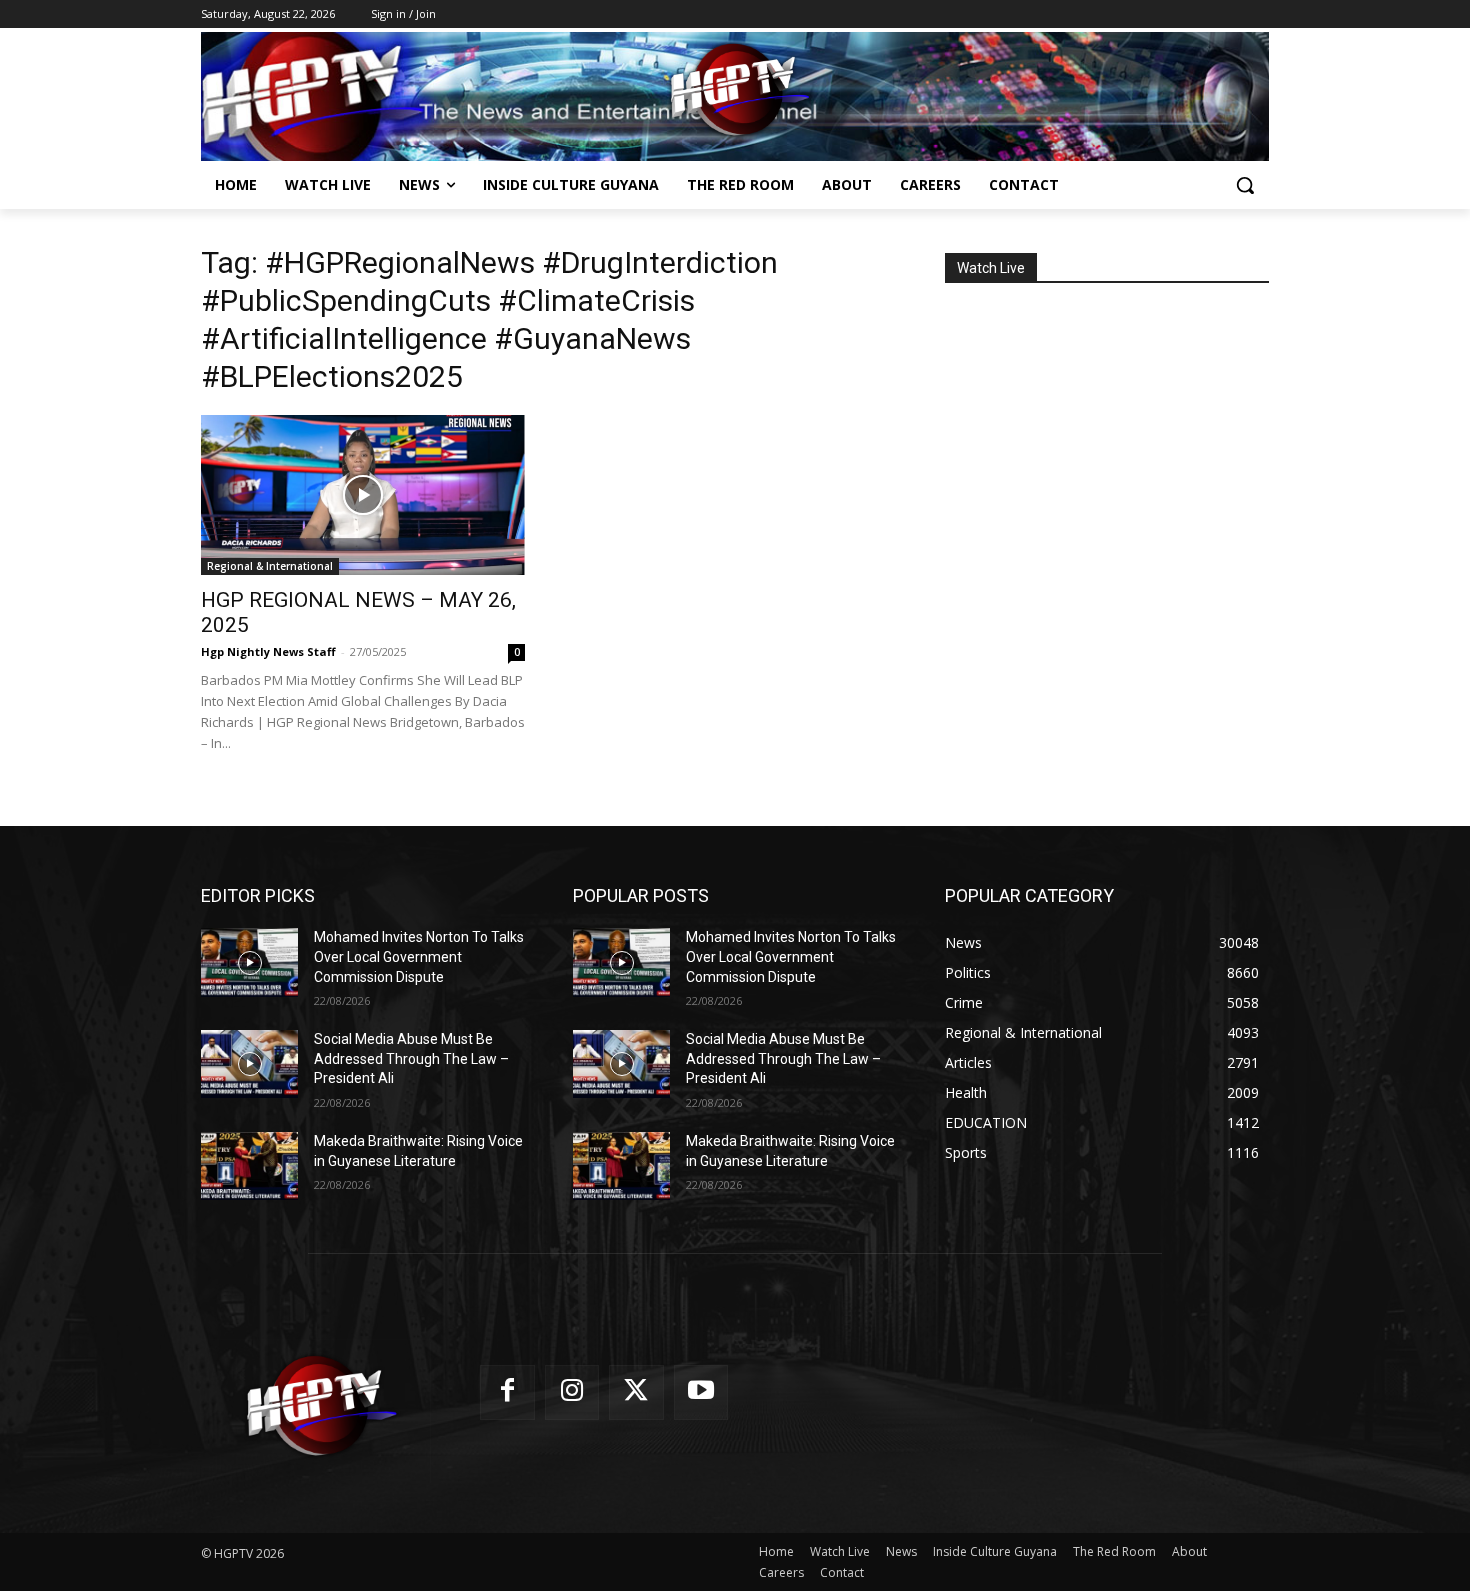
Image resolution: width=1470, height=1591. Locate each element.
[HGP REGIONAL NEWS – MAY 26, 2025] (363, 495)
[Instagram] (572, 1392)
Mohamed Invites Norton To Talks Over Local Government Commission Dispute (419, 956)
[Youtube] (701, 1392)
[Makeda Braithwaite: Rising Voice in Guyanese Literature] (249, 1166)
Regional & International (270, 566)
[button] (1245, 185)
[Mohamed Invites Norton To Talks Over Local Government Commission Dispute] (249, 962)
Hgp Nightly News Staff (268, 651)
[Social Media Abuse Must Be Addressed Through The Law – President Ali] (249, 1064)
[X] (636, 1392)
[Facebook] (507, 1392)
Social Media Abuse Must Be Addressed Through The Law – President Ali (411, 1058)
